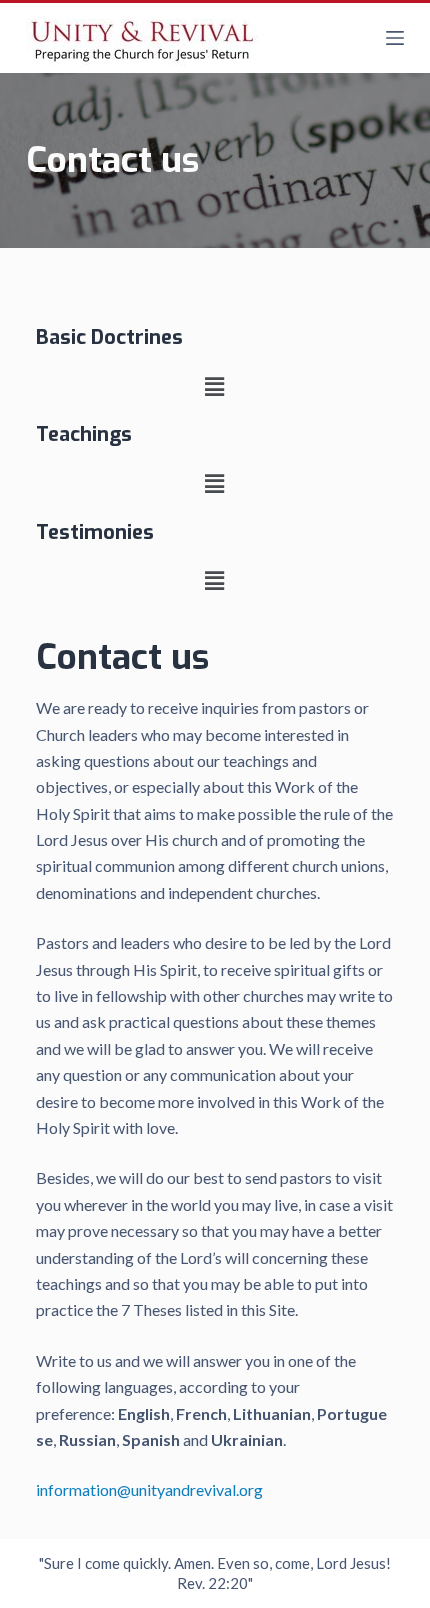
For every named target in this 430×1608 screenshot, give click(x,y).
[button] (215, 386)
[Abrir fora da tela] (395, 38)
